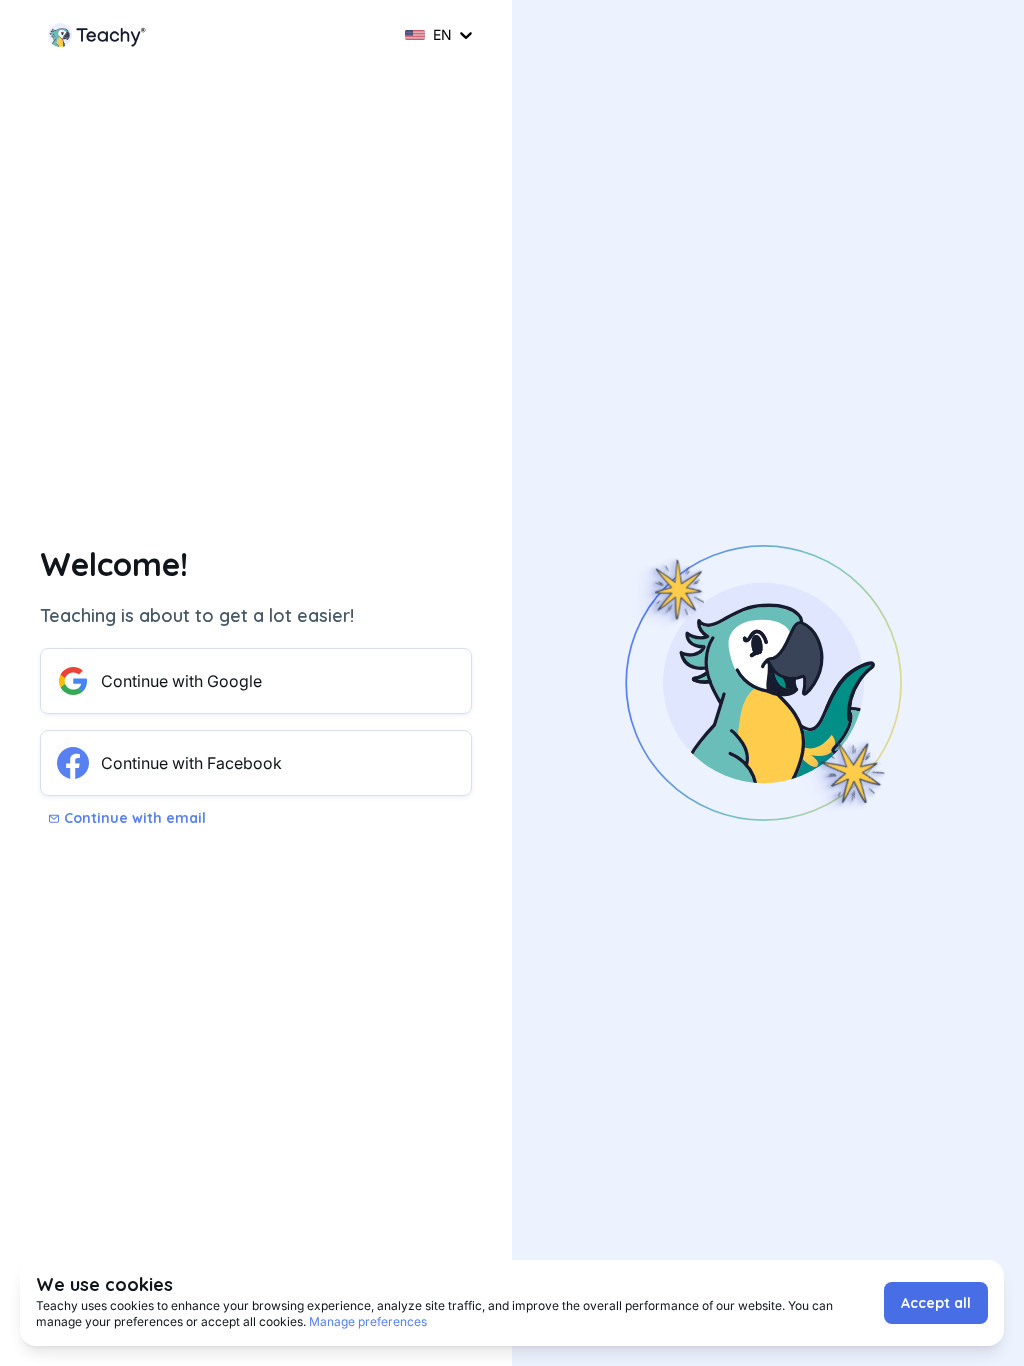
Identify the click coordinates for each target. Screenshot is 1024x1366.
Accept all (936, 1303)
